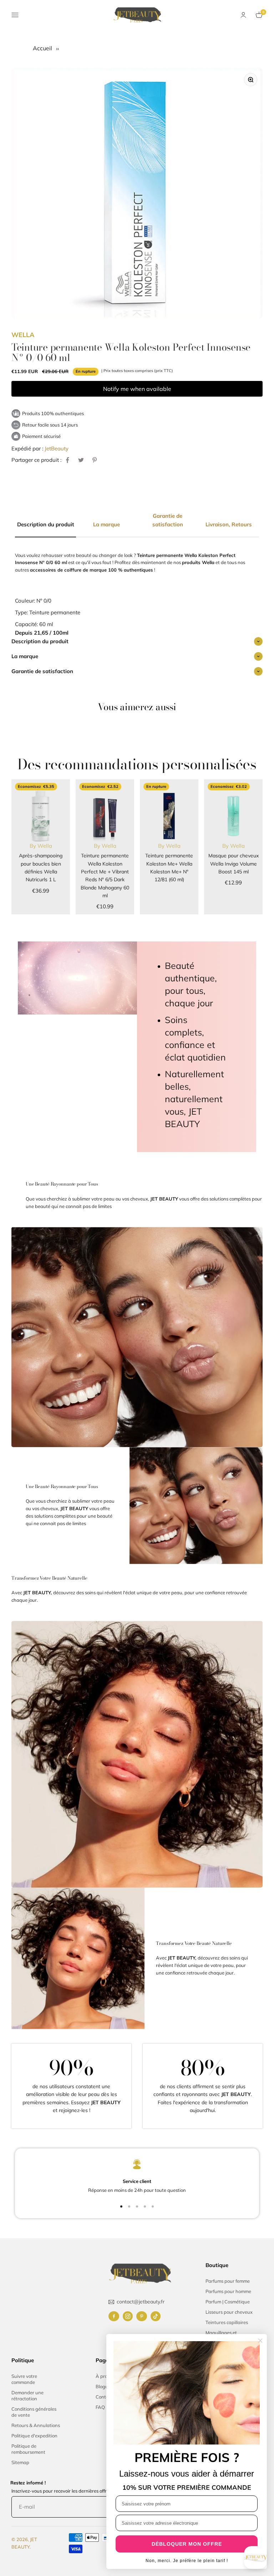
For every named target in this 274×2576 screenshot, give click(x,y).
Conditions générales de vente (34, 2412)
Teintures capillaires (227, 2322)
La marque (25, 656)
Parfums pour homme (228, 2291)
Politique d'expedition (34, 2436)
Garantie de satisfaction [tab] (168, 520)
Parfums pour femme (228, 2281)
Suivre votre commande (24, 2379)
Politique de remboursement (28, 2449)
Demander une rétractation (27, 2396)
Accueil (43, 48)
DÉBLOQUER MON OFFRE (187, 2544)
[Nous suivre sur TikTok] (156, 2316)
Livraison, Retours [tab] (229, 524)
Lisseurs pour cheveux (229, 2312)
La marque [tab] (106, 524)
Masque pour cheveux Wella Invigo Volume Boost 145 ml (234, 864)
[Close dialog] (260, 2341)
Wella (23, 335)
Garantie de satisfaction (42, 671)
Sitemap (20, 2462)
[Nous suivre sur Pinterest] (142, 2316)
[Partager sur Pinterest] (95, 460)
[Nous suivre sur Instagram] (128, 2316)
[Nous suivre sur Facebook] (114, 2316)
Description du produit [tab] (46, 524)
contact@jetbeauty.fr (141, 2302)
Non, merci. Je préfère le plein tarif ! (187, 2561)
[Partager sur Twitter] (81, 460)
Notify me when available (137, 389)
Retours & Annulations (36, 2425)
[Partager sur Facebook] (67, 460)
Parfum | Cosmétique (228, 2302)
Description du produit (40, 641)
